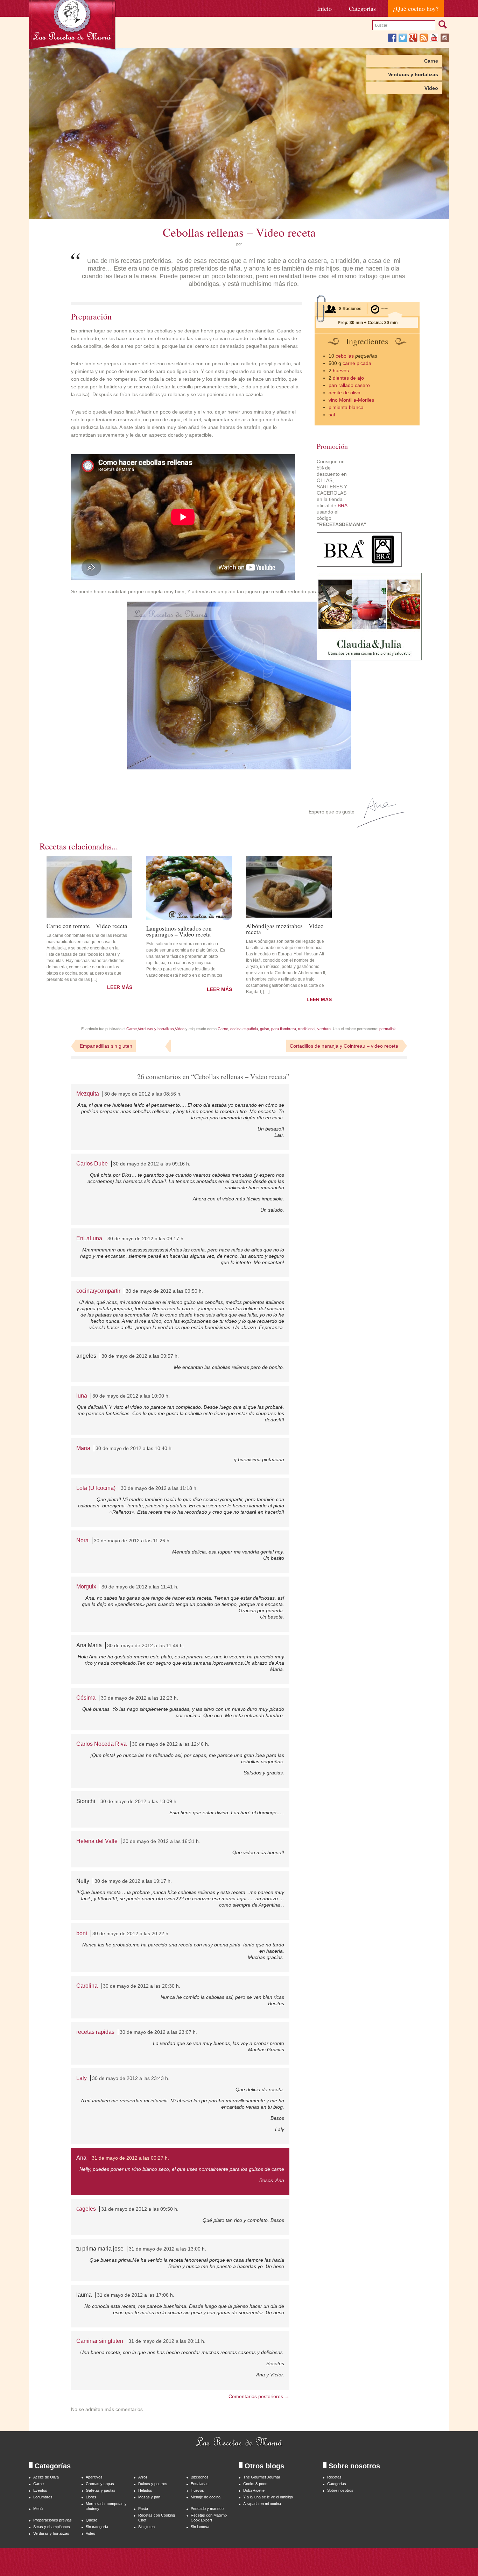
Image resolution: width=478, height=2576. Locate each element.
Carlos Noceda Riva (101, 1744)
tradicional (307, 1029)
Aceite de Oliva (46, 2477)
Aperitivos (94, 2477)
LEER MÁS (120, 987)
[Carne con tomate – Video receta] (89, 887)
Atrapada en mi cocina (262, 2504)
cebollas (345, 356)
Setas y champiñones (52, 2527)
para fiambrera (284, 1029)
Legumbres (43, 2497)
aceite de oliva (345, 393)
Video (431, 88)
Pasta (143, 2509)
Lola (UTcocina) (96, 1488)
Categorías (362, 8)
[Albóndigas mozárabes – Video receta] (289, 887)
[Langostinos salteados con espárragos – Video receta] (189, 888)
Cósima (86, 1698)
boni (82, 1933)
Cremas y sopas (100, 2484)
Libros (91, 2497)
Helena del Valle (97, 1841)
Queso (92, 2520)
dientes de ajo (348, 378)
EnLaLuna (89, 1238)
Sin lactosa (200, 2527)
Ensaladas (200, 2484)
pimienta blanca (346, 407)
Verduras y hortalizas (413, 74)
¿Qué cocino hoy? (416, 8)
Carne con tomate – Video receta (87, 925)
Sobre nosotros (340, 2490)
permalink (388, 1029)
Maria (83, 1448)
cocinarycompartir (98, 1291)
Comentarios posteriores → (259, 2396)
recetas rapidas (95, 2032)
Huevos (197, 2490)
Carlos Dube (92, 1164)
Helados (145, 2490)
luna (82, 1396)
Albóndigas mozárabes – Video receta (285, 928)
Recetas (334, 2477)
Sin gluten (146, 2527)
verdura (324, 1029)
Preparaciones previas (52, 2520)
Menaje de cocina (206, 2497)
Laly (82, 2078)
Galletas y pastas (101, 2490)
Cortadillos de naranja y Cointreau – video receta (344, 1046)
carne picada (357, 363)
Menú (38, 2509)
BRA (342, 505)
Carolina (87, 1986)
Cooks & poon (255, 2484)
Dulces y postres (153, 2484)
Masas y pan (149, 2497)
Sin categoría (97, 2527)
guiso (265, 1029)
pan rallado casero (349, 385)
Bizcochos (200, 2477)
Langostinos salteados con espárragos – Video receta (179, 931)
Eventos (40, 2490)
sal (332, 415)
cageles (86, 2209)
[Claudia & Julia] (369, 659)
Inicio (324, 8)
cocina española (244, 1029)
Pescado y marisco (207, 2509)
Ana (81, 2158)
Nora (82, 1540)
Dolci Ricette (254, 2490)
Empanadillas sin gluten (106, 1046)
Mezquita (88, 1094)
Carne (431, 61)
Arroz (143, 2477)
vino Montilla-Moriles (351, 400)
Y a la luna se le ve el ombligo (268, 2497)
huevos (341, 371)
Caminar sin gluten (100, 2341)
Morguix (86, 1587)
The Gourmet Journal (261, 2477)
